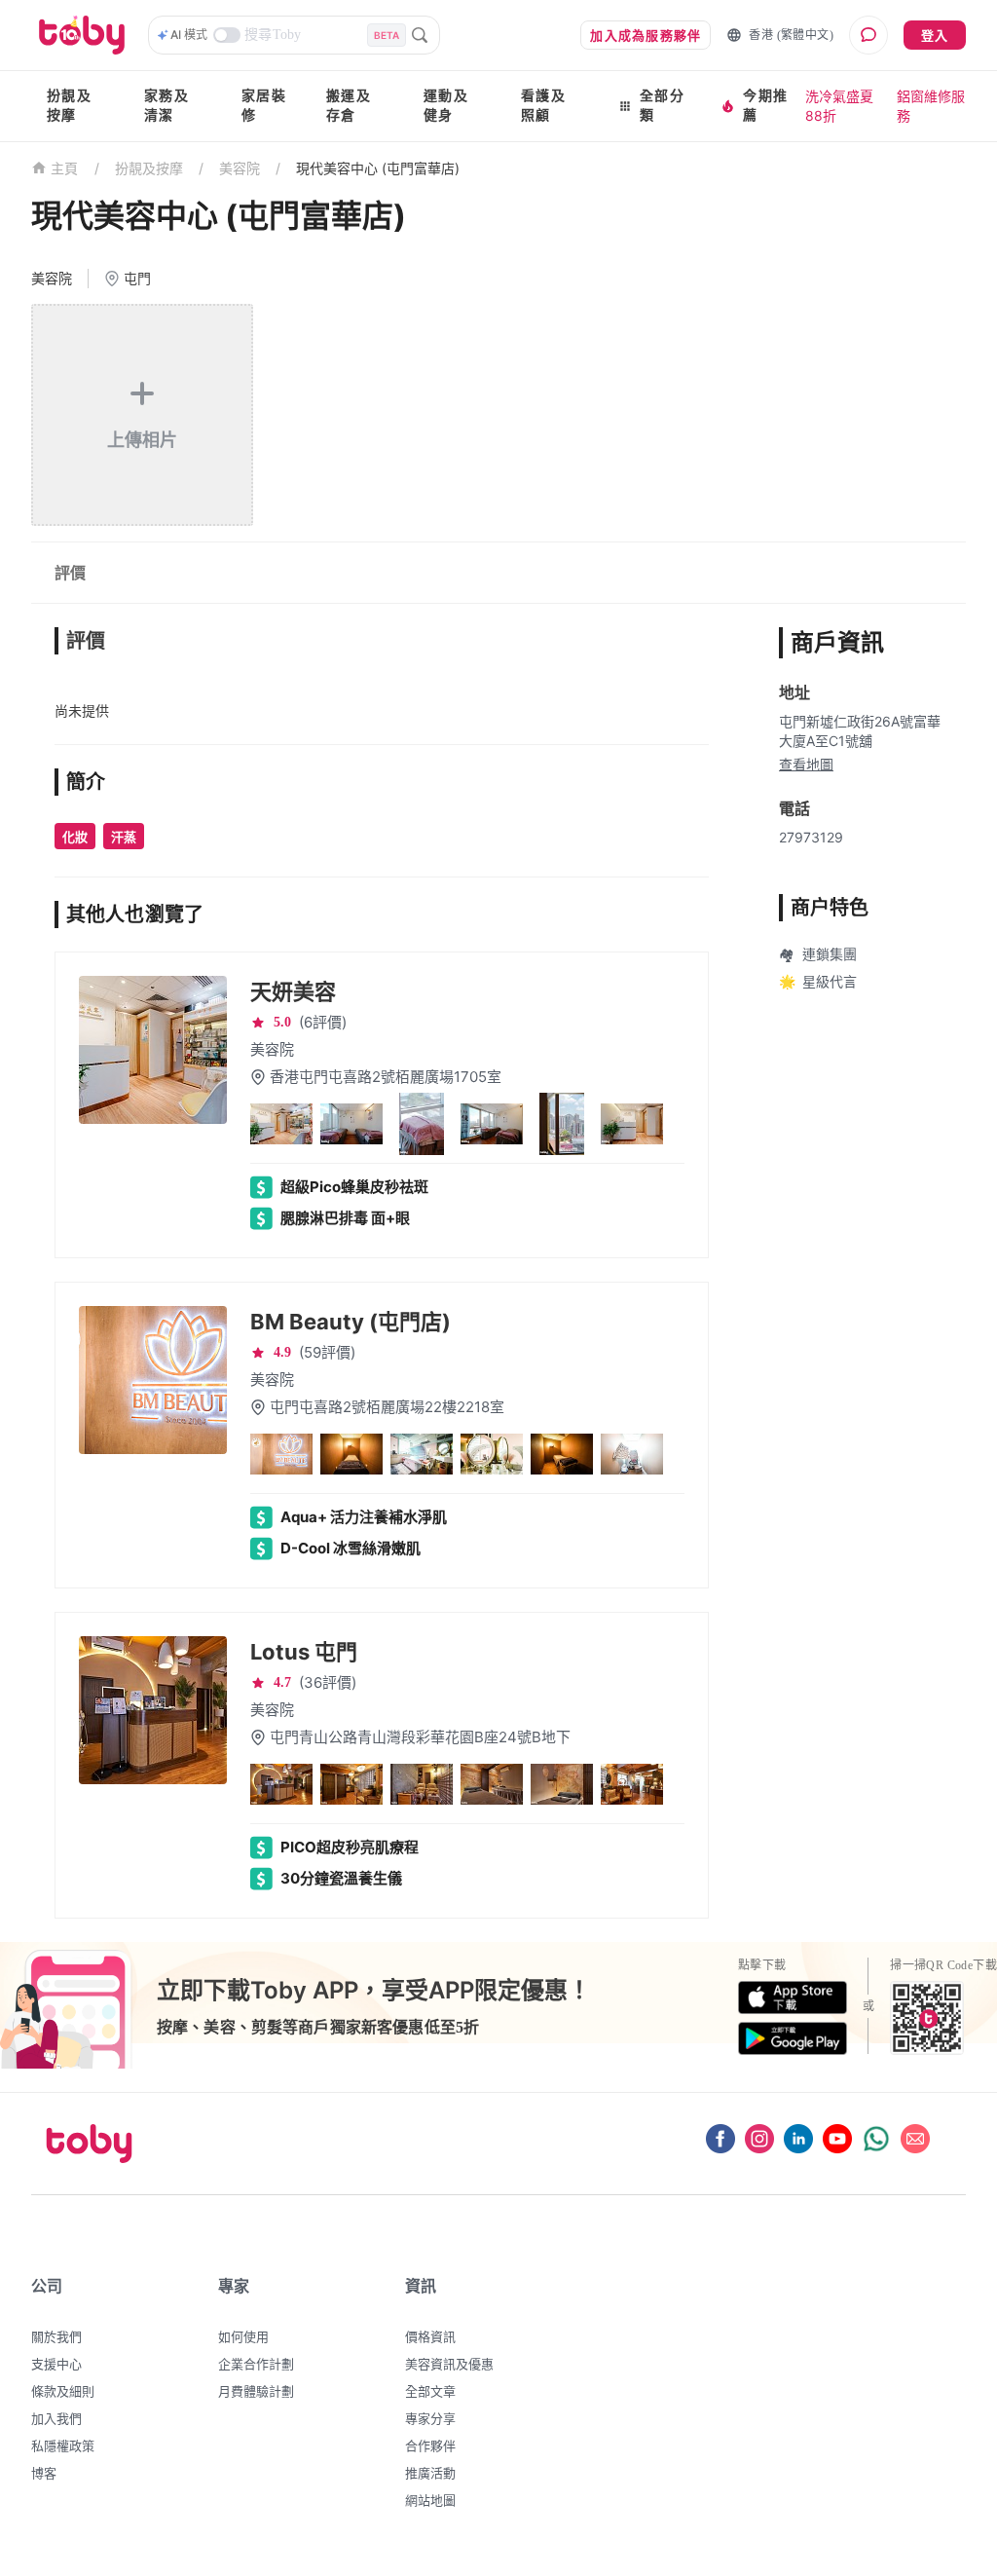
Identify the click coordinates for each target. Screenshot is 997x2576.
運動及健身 (446, 106)
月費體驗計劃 (256, 2391)
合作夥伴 (430, 2445)
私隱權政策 (63, 2445)
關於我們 (56, 2336)
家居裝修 (264, 106)
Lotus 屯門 (304, 1652)
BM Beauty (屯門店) (351, 1322)
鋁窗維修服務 (931, 106)
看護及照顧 (543, 106)
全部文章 (430, 2391)
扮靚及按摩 (69, 106)
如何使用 (243, 2336)
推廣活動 (430, 2473)
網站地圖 (430, 2500)
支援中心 (56, 2364)
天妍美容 (293, 991)
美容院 (240, 168)
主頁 (65, 169)
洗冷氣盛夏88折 (839, 106)
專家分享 (430, 2418)
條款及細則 (63, 2391)
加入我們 (56, 2418)
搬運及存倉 (349, 106)
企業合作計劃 (256, 2364)
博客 (44, 2473)
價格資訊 (430, 2336)
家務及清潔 (166, 106)
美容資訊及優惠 (449, 2364)
